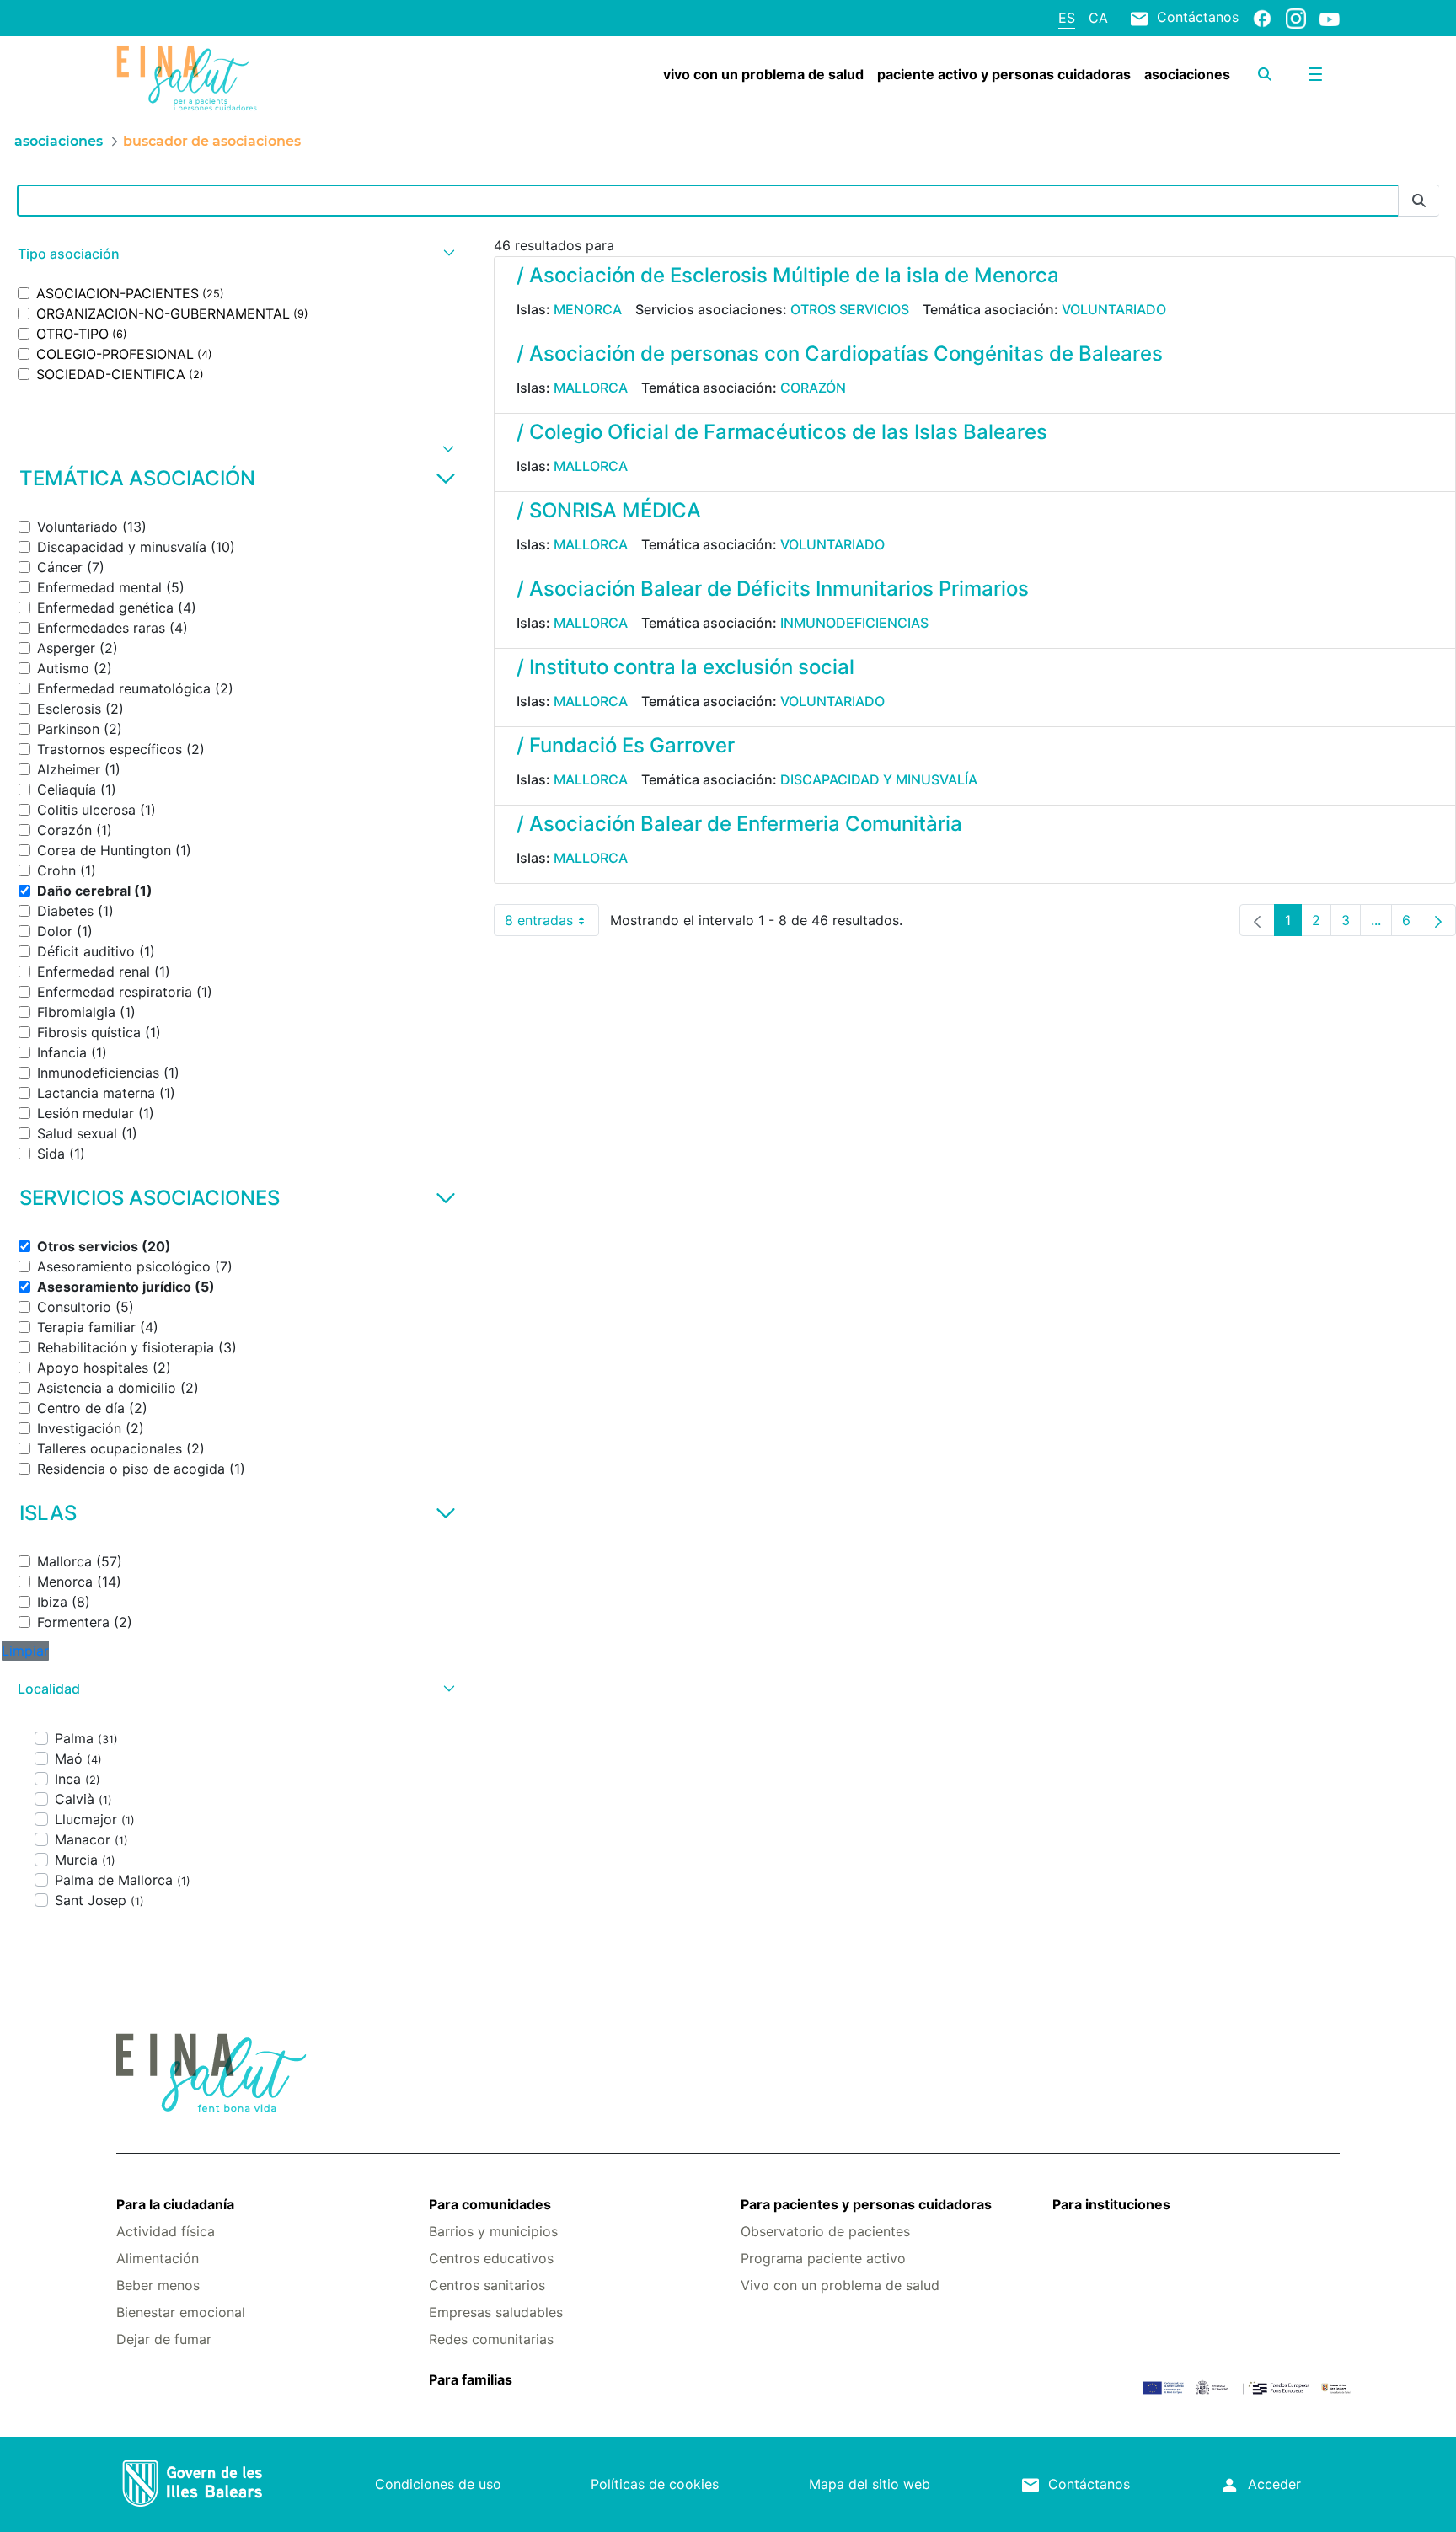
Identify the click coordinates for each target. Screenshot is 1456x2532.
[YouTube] (1330, 19)
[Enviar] (1419, 201)
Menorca (588, 309)
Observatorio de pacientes (825, 2231)
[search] (1265, 74)
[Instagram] (1296, 18)
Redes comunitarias (491, 2339)
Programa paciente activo (823, 2258)
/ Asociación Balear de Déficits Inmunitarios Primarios (773, 589)
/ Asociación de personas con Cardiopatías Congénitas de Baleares (840, 353)
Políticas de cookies (655, 2484)
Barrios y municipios (493, 2231)
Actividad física (166, 2231)
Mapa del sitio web (870, 2484)
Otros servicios (850, 309)
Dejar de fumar (164, 2339)
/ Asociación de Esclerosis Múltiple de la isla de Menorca (788, 275)
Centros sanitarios (487, 2285)
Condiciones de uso (438, 2484)
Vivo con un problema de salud (840, 2285)
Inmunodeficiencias (854, 623)
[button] (234, 254)
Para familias (471, 2379)
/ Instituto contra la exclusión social (685, 667)
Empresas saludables (496, 2312)
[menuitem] (763, 74)
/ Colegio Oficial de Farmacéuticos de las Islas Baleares (782, 432)
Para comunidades (490, 2204)
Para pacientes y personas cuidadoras (866, 2204)
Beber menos (158, 2285)
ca (1098, 18)
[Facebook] (1262, 18)
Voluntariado (1114, 309)
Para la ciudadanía (175, 2204)
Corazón (813, 388)
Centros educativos (491, 2258)
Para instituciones (1111, 2204)
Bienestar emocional (181, 2312)
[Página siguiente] (1438, 920)
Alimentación (158, 2258)
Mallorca (591, 388)
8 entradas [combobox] (552, 924)
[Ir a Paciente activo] (218, 78)
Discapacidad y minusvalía (879, 779)
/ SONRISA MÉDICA (609, 510)
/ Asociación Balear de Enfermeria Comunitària (739, 824)
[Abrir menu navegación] (1315, 74)
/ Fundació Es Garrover (626, 745)
